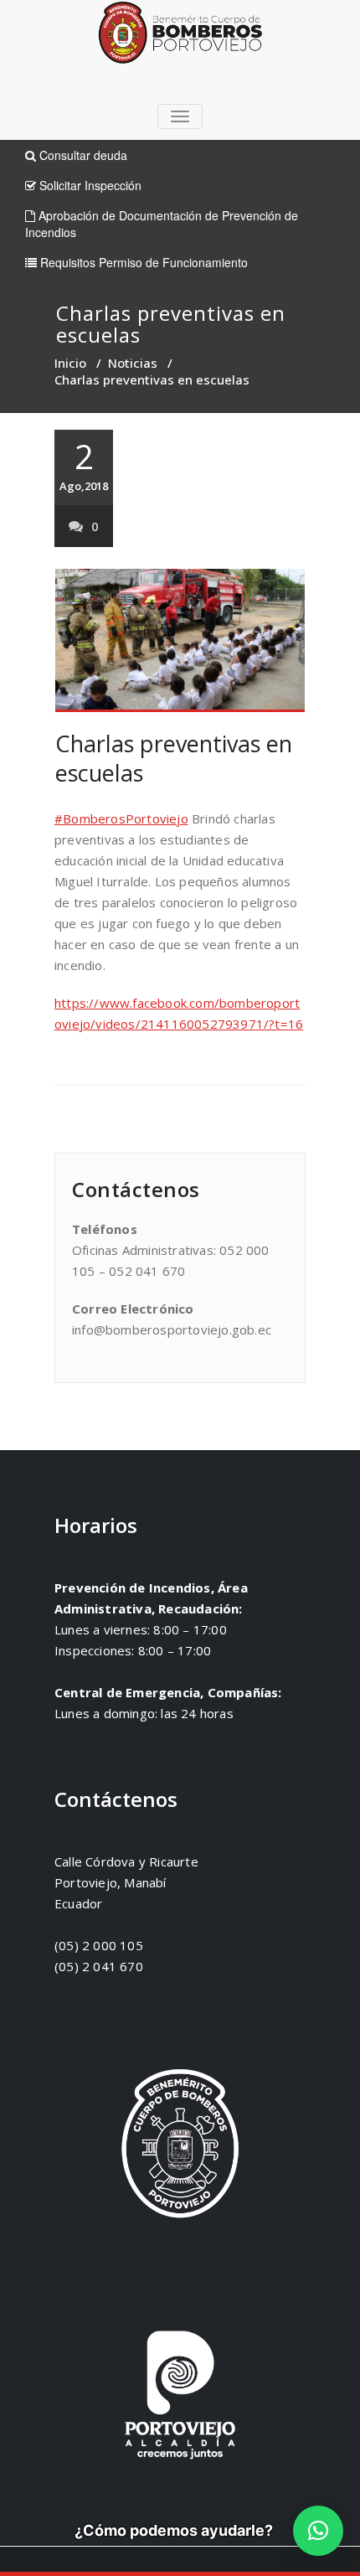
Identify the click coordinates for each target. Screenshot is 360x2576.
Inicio (70, 363)
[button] (318, 2531)
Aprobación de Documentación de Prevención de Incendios (162, 224)
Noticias (133, 363)
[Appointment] (180, 36)
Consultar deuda (82, 155)
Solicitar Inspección (89, 185)
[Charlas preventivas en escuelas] (180, 640)
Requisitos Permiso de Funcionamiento (142, 262)
